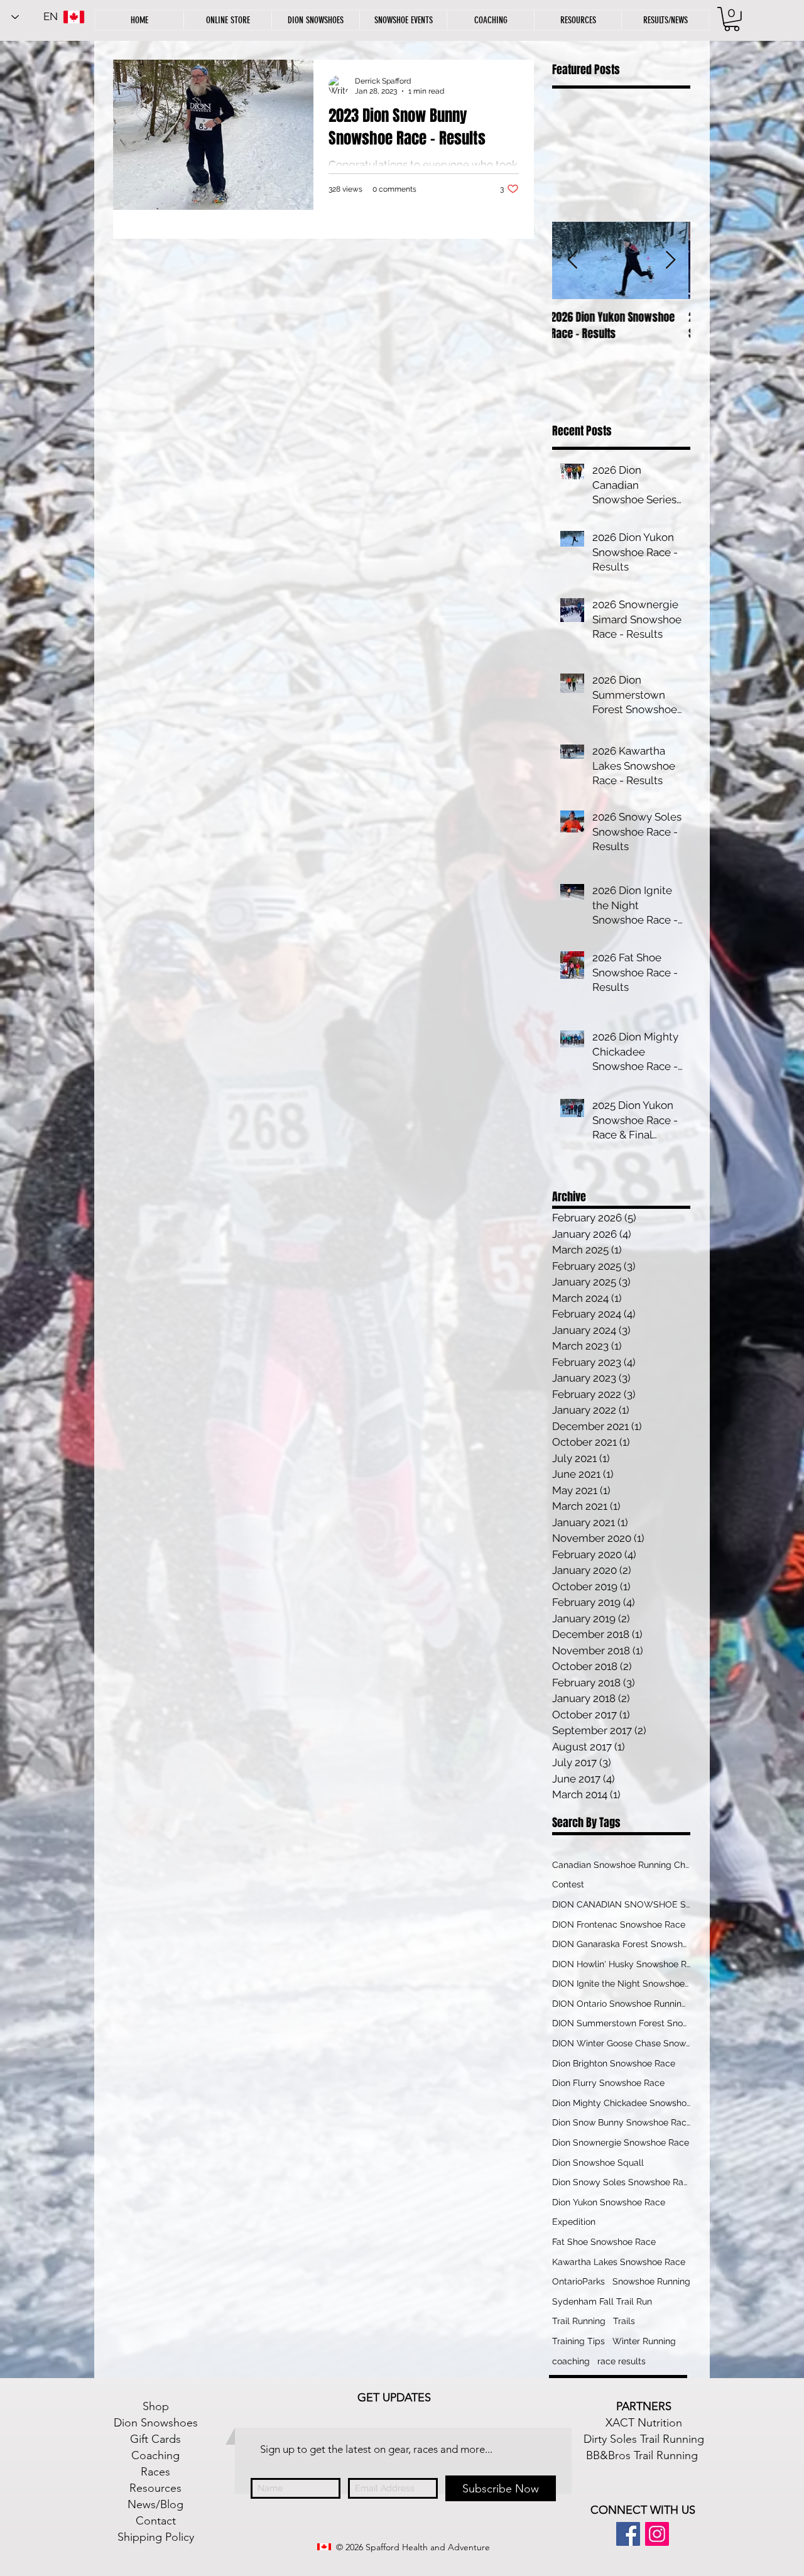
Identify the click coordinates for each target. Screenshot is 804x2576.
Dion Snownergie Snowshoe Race (621, 2142)
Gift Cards (155, 2439)
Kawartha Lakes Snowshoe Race (619, 2262)
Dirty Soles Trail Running (644, 2439)
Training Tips (579, 2341)
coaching (571, 2361)
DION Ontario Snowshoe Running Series (621, 2004)
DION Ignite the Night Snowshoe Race (621, 1984)
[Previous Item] (572, 260)
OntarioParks (579, 2281)
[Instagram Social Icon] (657, 2534)
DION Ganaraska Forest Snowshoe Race (621, 1944)
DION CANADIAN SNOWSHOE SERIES (621, 1904)
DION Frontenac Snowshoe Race (619, 1924)
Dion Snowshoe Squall (598, 2163)
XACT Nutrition (644, 2423)
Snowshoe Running (651, 2281)
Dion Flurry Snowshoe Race (608, 2083)
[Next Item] (670, 260)
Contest (568, 1884)
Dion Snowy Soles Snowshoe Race (621, 2182)
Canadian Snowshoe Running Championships (621, 1865)
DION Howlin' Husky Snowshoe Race (621, 1964)
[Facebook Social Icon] (628, 2534)
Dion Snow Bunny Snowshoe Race (621, 2122)
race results (622, 2361)
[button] (578, 20)
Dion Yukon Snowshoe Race (609, 2202)
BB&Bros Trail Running (642, 2455)
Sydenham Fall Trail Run (602, 2301)
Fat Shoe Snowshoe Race (604, 2242)
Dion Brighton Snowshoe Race (614, 2063)
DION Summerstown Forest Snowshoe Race (621, 2023)
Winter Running (644, 2341)
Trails (624, 2321)
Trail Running (579, 2321)
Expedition (574, 2222)
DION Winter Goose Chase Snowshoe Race (621, 2043)
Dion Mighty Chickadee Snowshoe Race (621, 2103)
